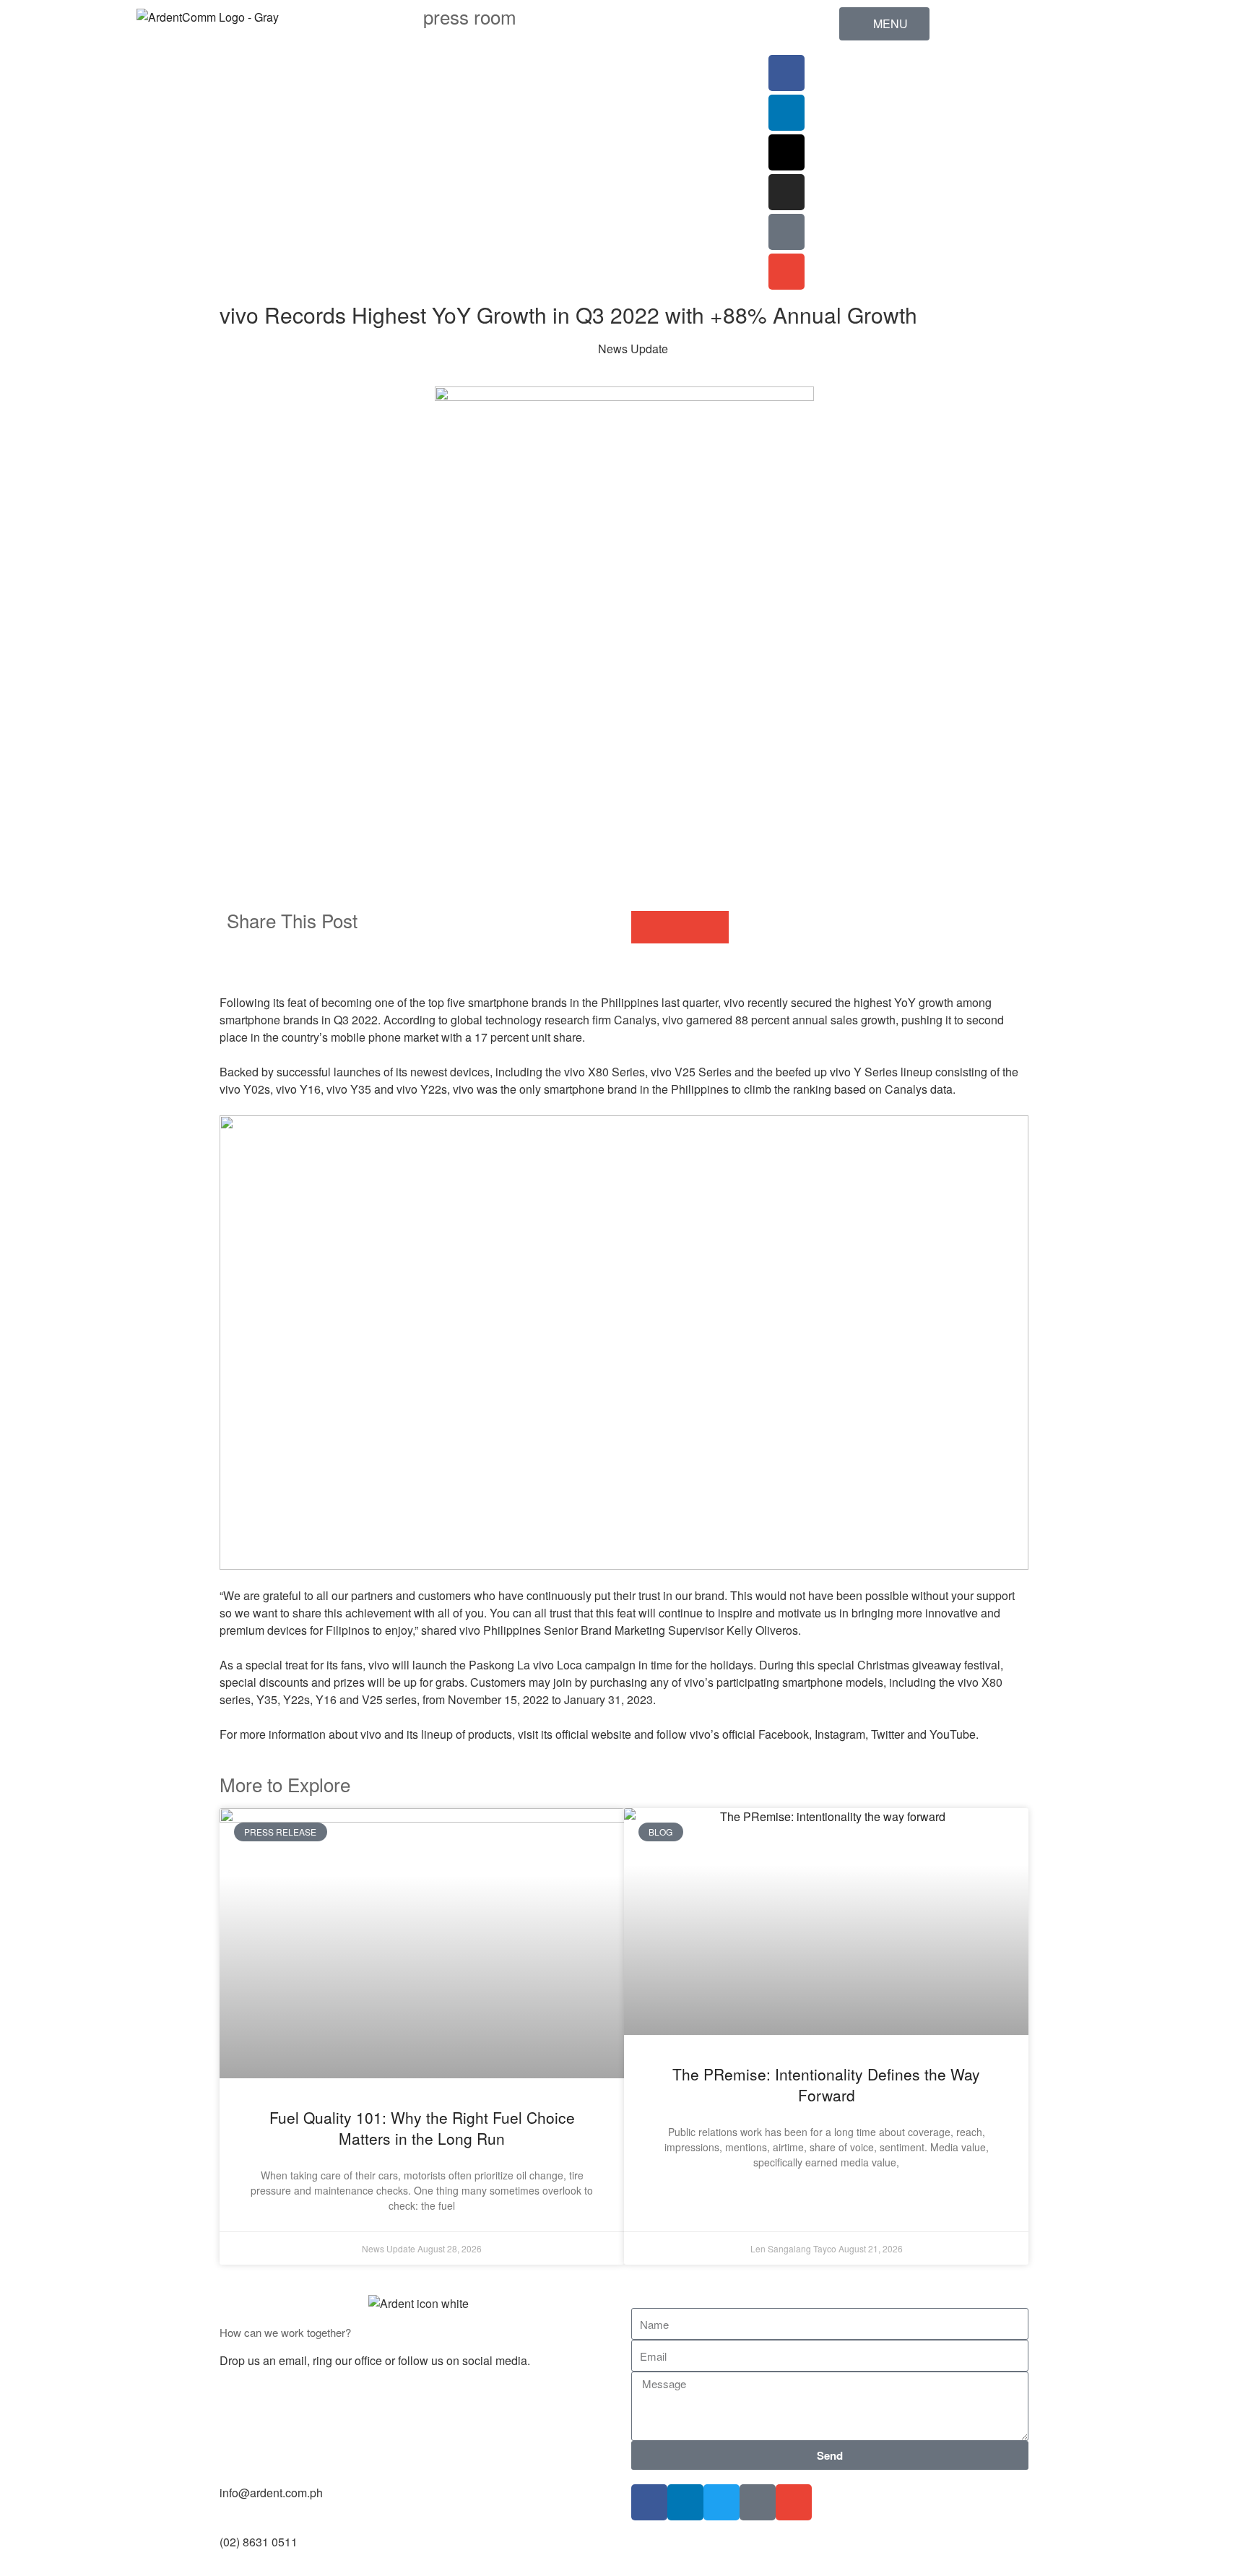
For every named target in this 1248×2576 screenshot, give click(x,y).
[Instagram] (786, 192)
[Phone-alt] (786, 232)
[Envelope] (786, 272)
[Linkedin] (786, 113)
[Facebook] (786, 73)
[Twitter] (721, 2502)
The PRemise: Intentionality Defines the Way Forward (826, 2084)
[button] (647, 927)
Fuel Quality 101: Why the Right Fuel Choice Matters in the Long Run (422, 2128)
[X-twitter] (786, 152)
